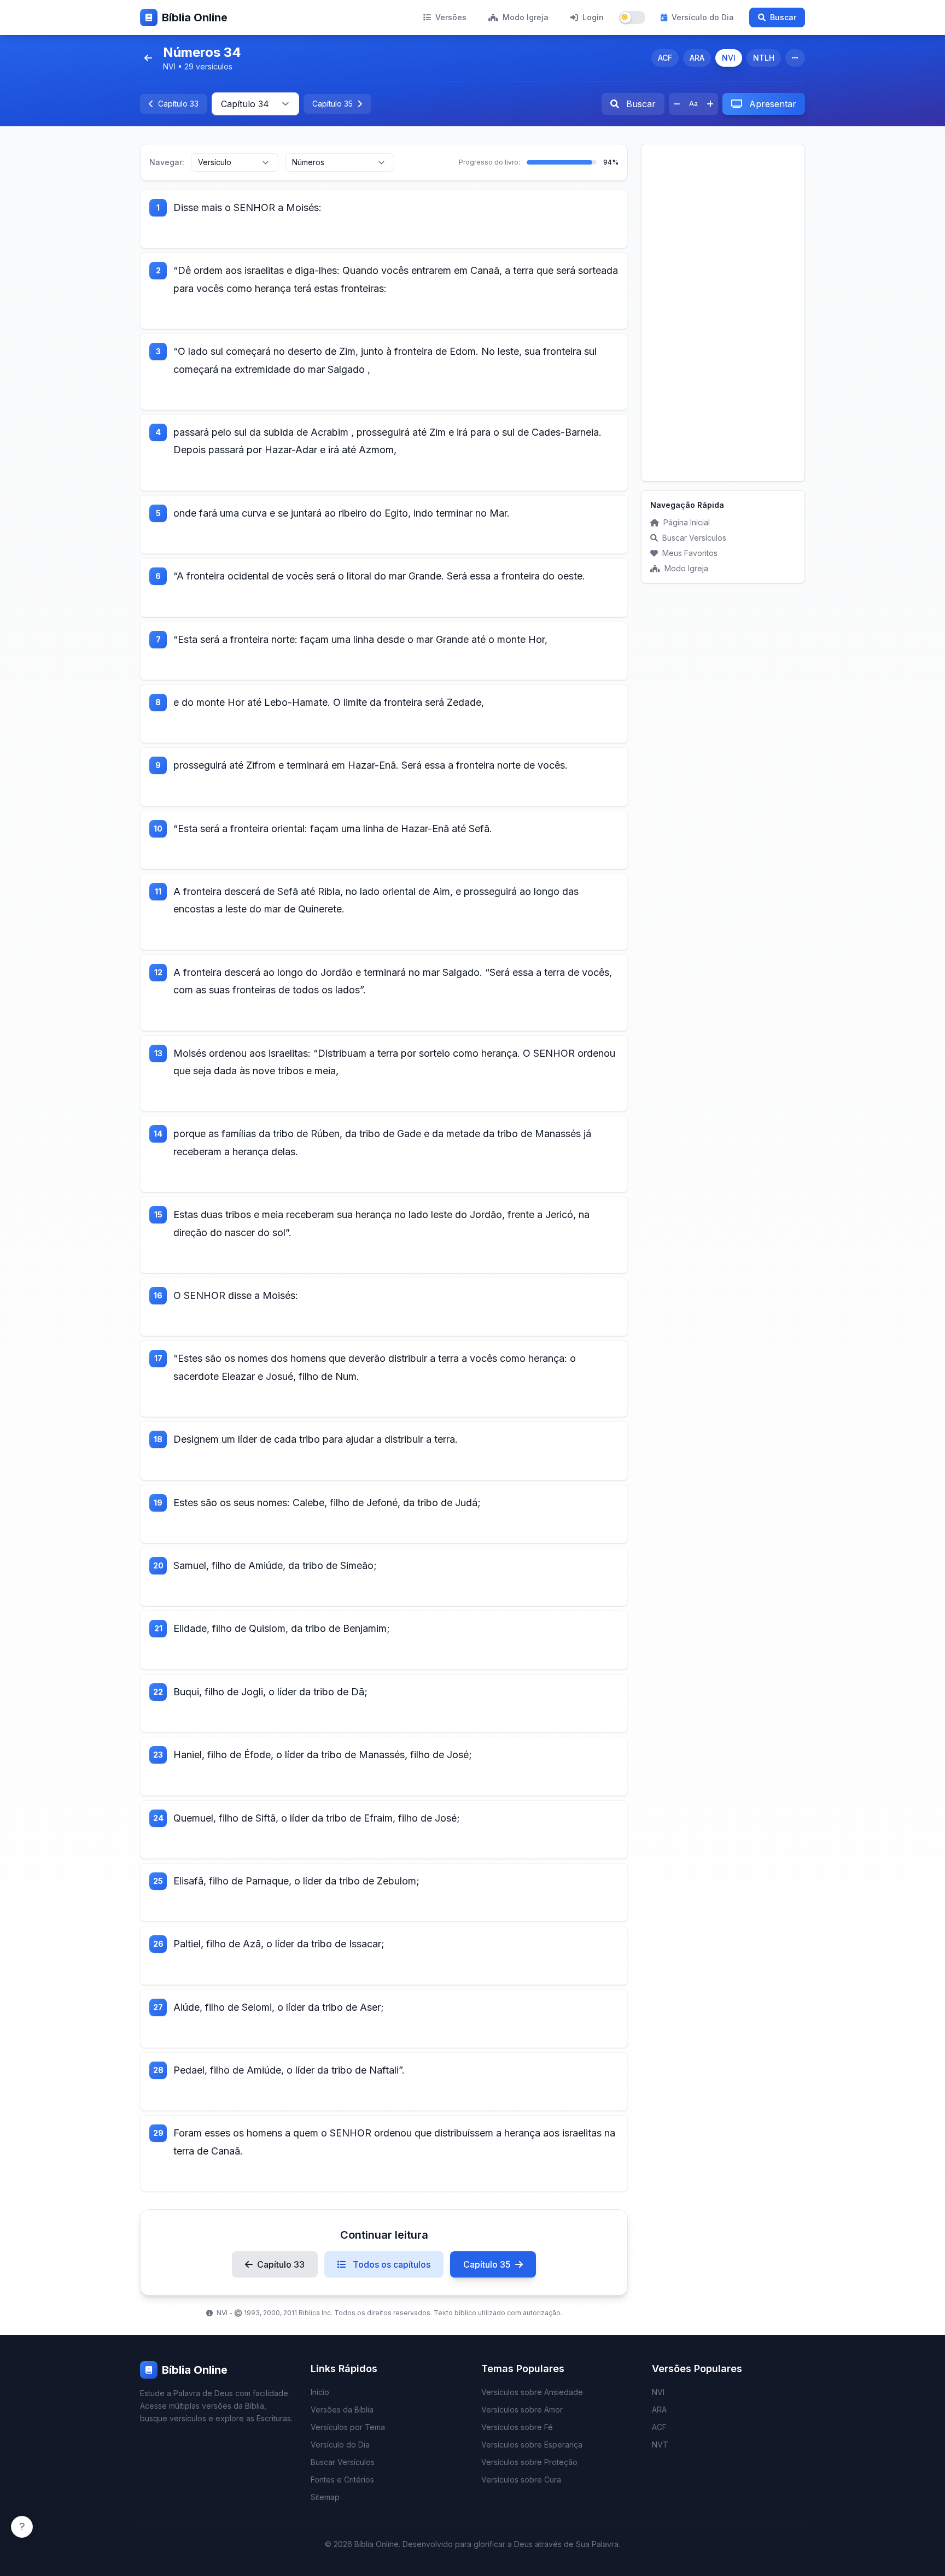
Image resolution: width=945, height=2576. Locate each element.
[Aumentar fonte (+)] (710, 104)
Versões (451, 17)
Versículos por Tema (348, 2427)
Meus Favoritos (690, 553)
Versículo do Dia (703, 17)
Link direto (384, 232)
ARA (697, 58)
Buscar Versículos (694, 538)
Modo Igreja (526, 17)
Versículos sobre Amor (522, 2410)
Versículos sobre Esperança (532, 2445)
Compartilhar (317, 232)
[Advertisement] (723, 313)
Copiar (257, 232)
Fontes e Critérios (342, 2480)
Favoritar (204, 232)
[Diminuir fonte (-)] (677, 104)
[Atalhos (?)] (22, 2527)
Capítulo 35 (487, 2264)
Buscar (783, 17)
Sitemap (325, 2497)
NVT (660, 2445)
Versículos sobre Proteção (529, 2462)
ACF (665, 58)
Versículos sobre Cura (521, 2480)
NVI (729, 58)
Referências (524, 232)
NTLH (764, 58)
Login (593, 17)
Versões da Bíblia (342, 2410)
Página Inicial (687, 522)
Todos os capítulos (390, 2264)
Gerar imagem (452, 232)
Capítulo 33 (281, 2264)
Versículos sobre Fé (517, 2427)
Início (320, 2392)
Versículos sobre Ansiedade (532, 2392)
